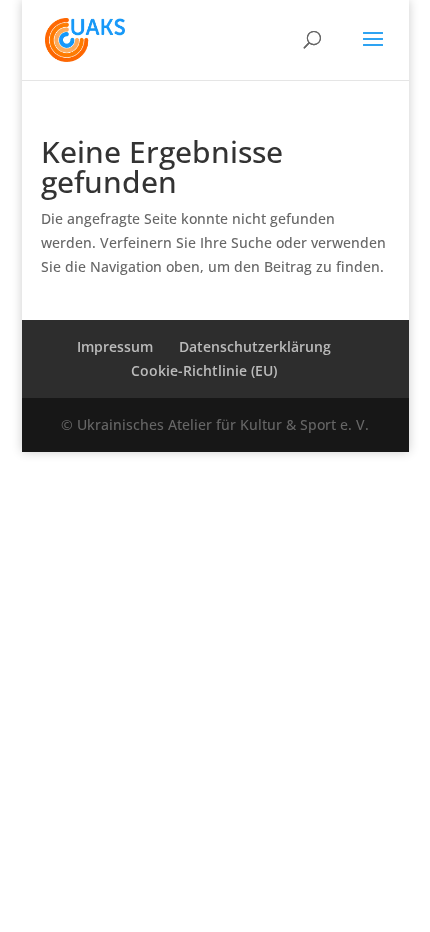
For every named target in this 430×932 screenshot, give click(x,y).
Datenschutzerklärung (255, 346)
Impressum (115, 346)
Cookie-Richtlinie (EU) (204, 370)
